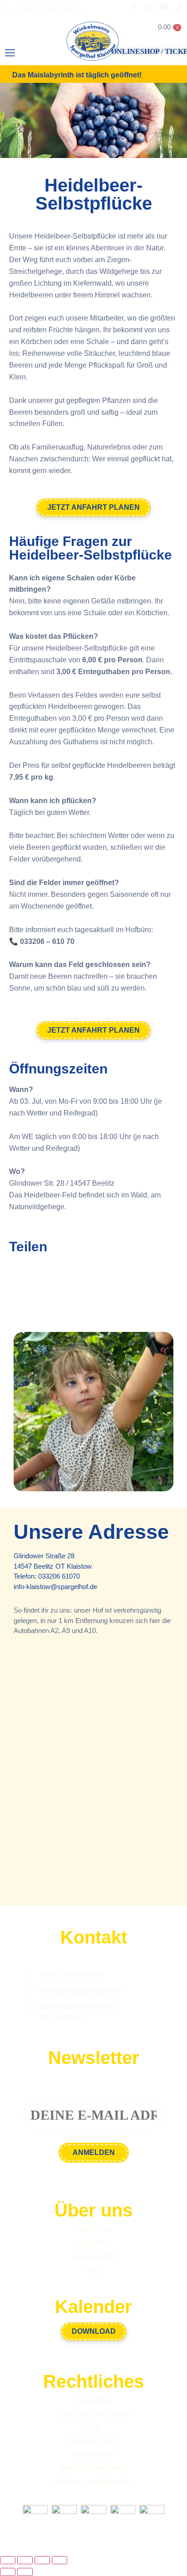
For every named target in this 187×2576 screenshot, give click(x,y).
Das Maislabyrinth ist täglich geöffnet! (77, 75)
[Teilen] (42, 2560)
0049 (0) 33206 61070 (50, 8)
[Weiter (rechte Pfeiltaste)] (25, 2572)
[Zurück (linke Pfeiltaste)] (8, 2572)
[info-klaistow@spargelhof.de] (27, 1992)
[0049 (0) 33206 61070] (8, 9)
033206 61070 (59, 1576)
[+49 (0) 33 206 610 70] (27, 1976)
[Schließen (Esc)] (59, 2560)
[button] (10, 53)
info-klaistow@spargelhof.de (55, 1587)
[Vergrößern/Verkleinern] (8, 2560)
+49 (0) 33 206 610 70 (71, 1975)
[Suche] (40, 55)
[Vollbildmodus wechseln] (25, 2560)
